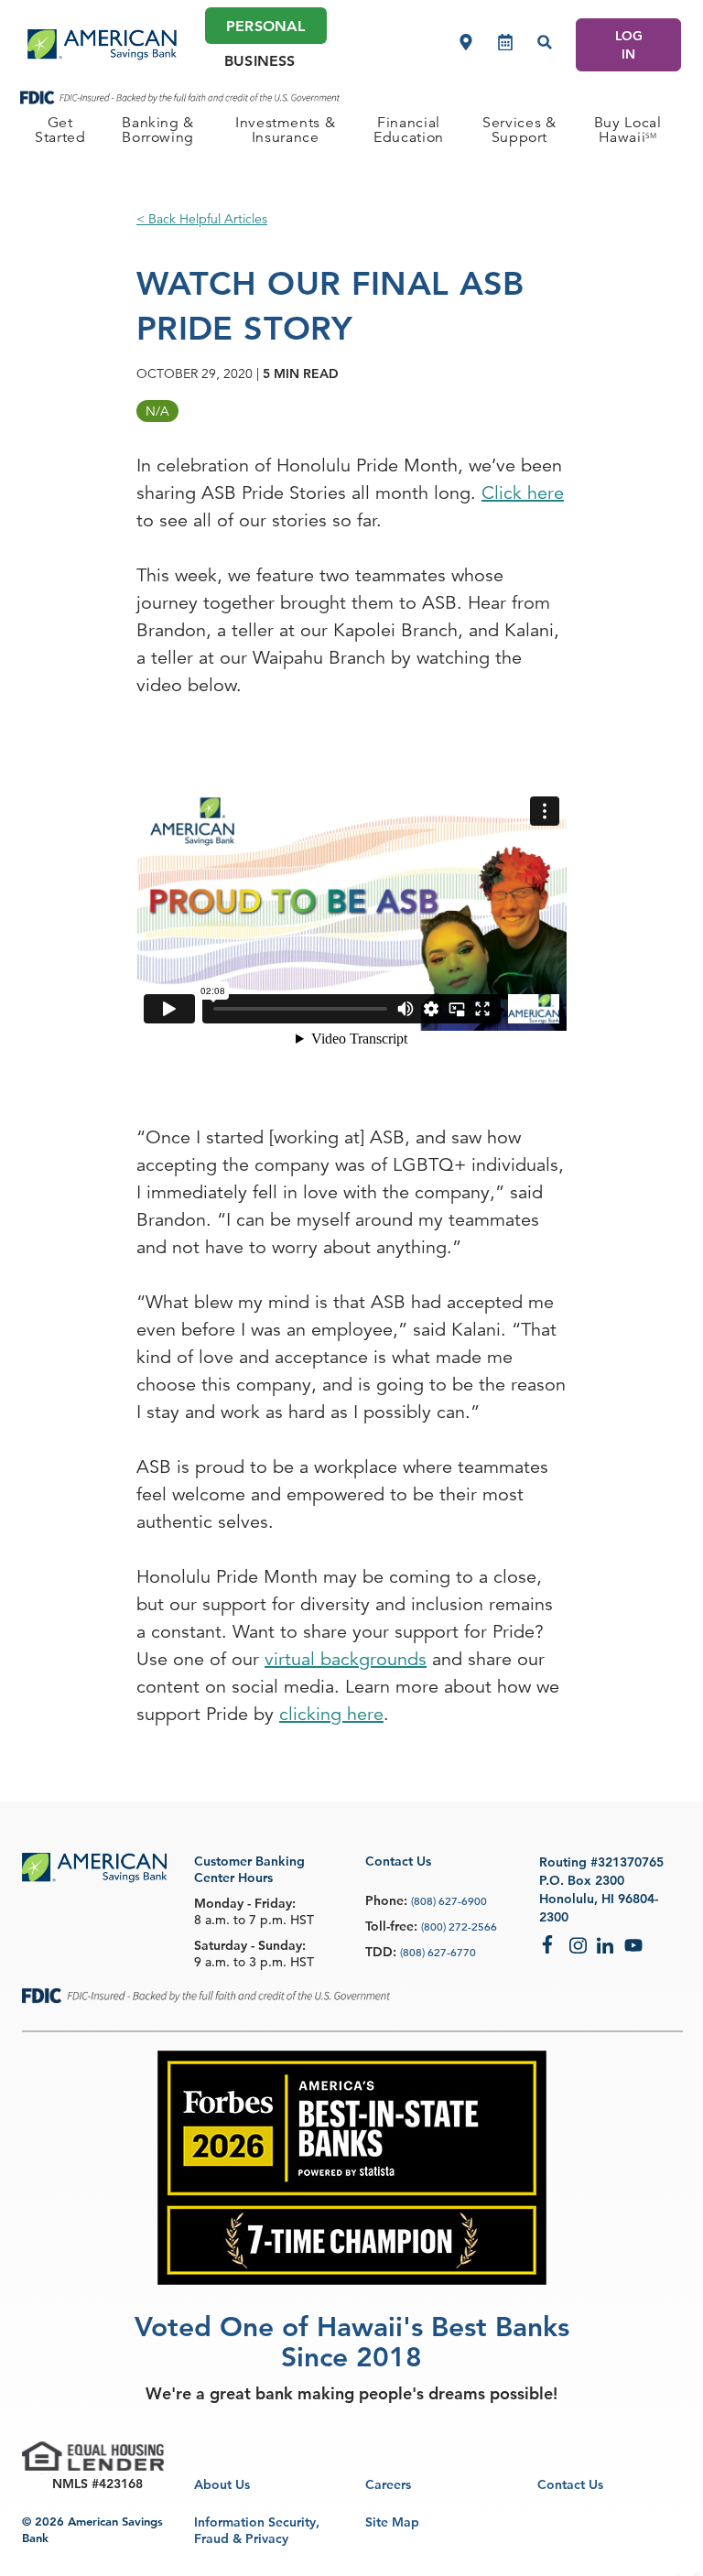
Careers (388, 2484)
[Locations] (466, 42)
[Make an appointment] (505, 42)
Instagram (579, 1944)
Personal (265, 26)
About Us (222, 2484)
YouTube (633, 1944)
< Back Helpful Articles (202, 219)
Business (260, 61)
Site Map (392, 2522)
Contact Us (570, 2484)
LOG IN (629, 45)
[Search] (545, 42)
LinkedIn (606, 1944)
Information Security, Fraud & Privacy (257, 2530)
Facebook (551, 1944)
